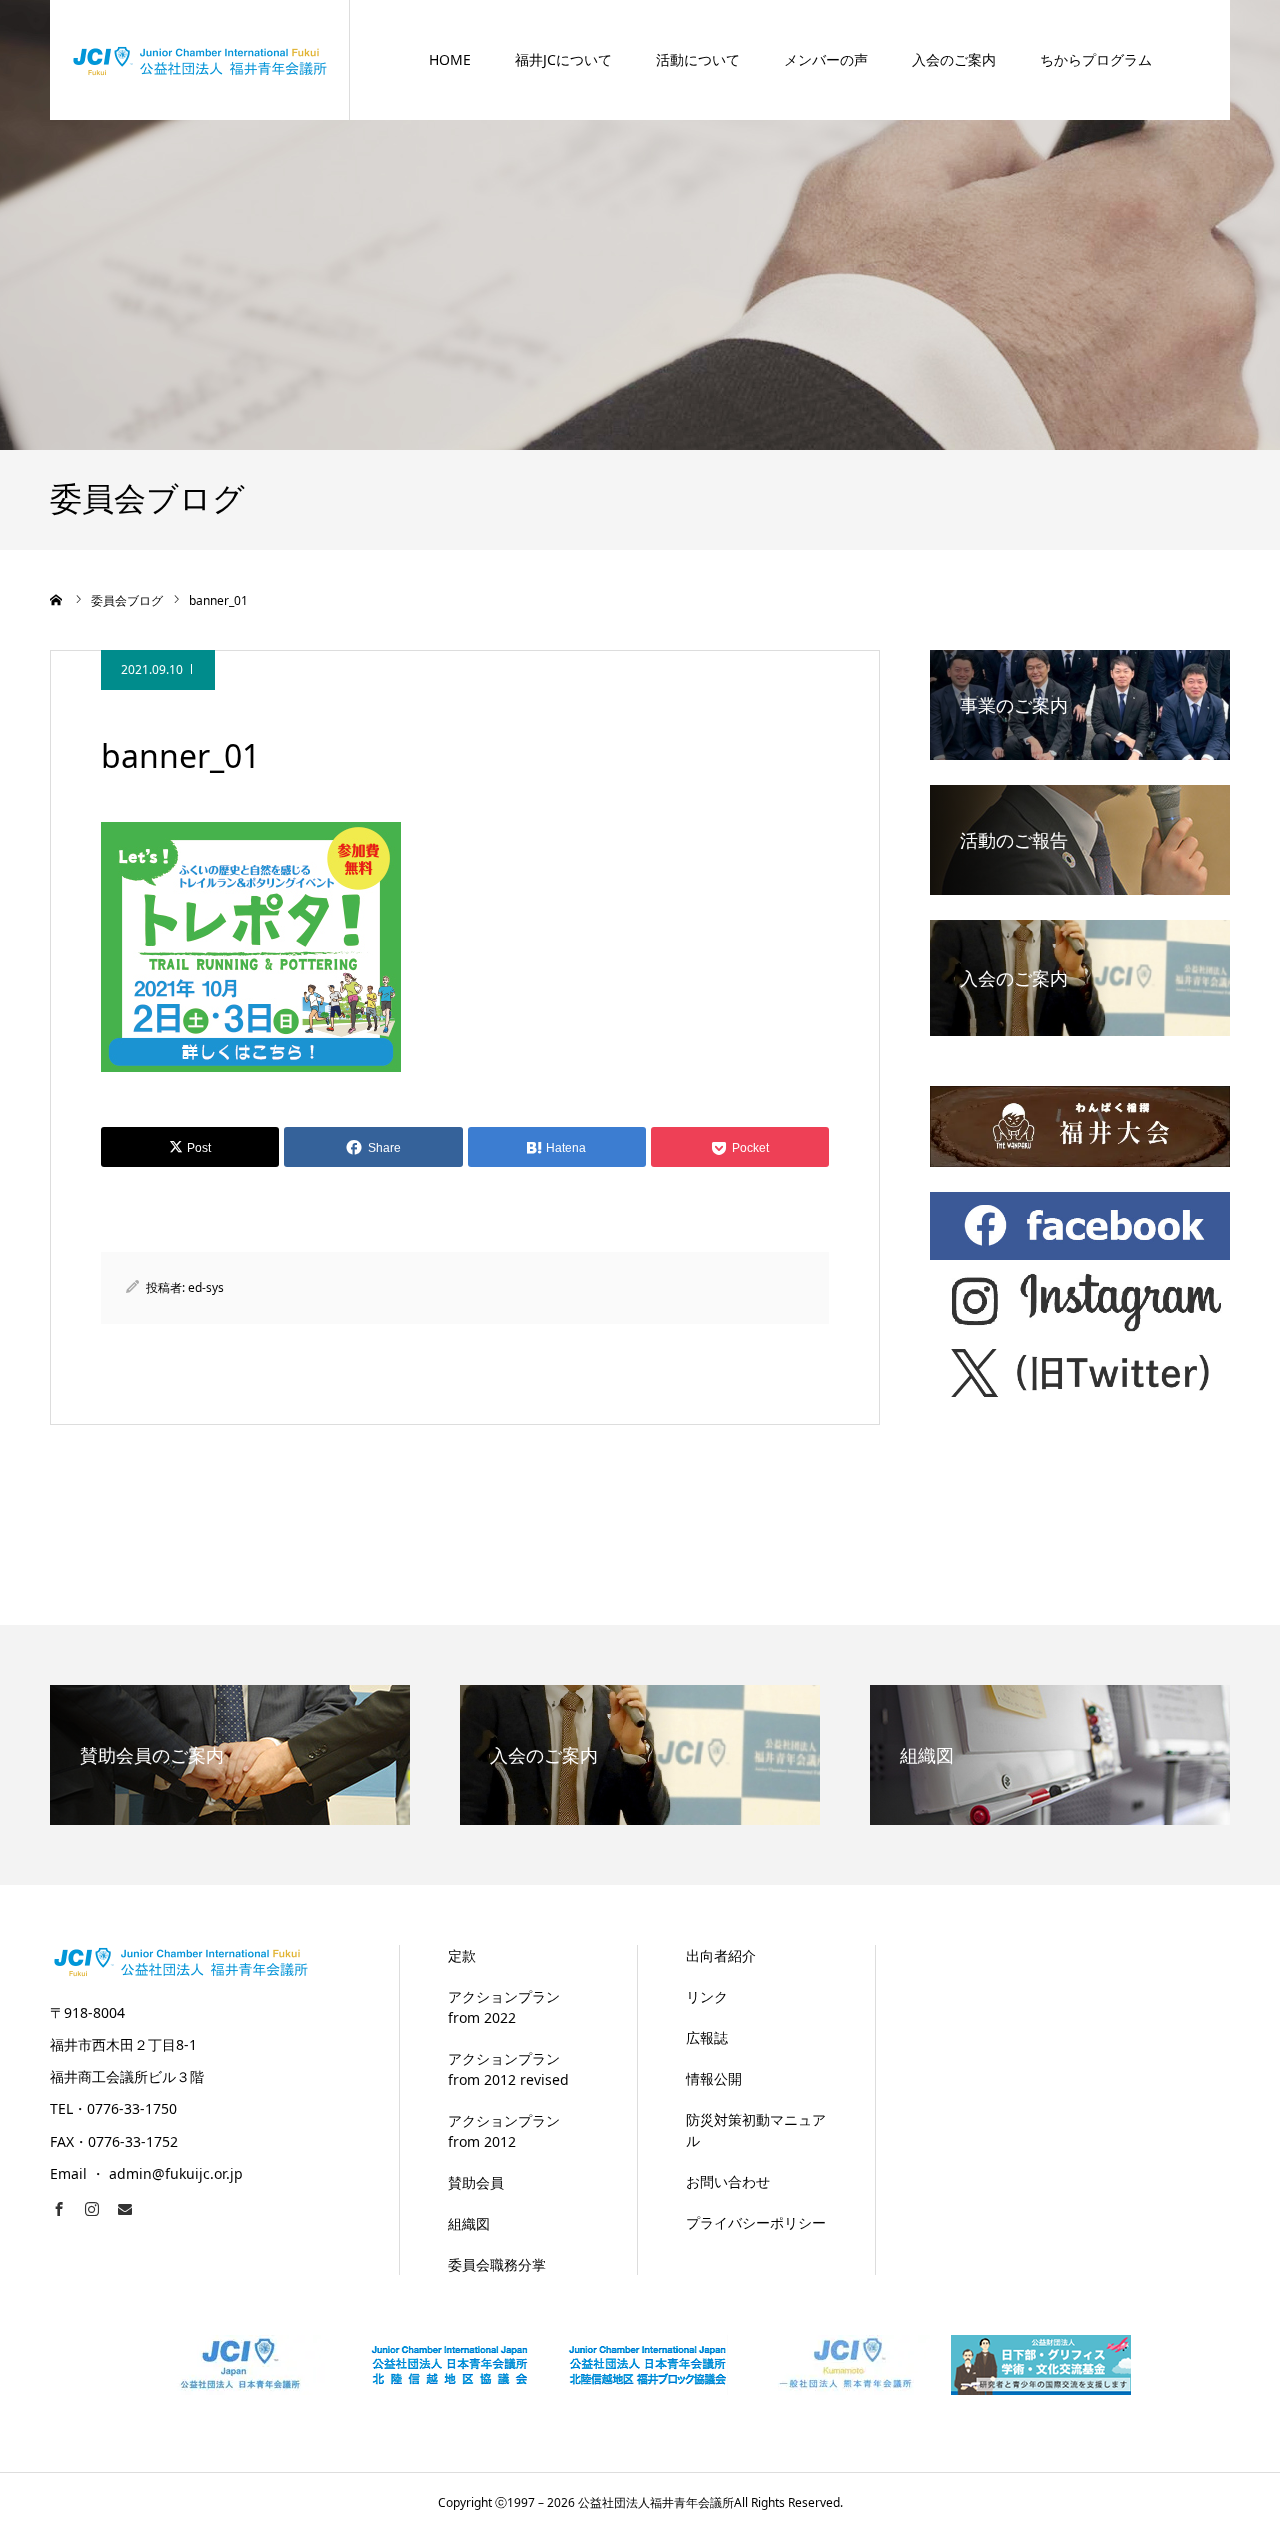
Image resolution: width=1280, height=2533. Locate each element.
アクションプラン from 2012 (504, 2131)
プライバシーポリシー (756, 2222)
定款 (462, 1955)
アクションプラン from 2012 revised (508, 2069)
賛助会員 (476, 2182)
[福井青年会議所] (200, 59)
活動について (698, 59)
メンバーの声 (826, 59)
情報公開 (714, 2078)
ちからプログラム (1096, 59)
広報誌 (707, 2037)
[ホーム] (57, 600)
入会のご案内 (954, 59)
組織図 (469, 2223)
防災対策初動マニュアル (756, 2130)
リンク (707, 1996)
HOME (450, 59)
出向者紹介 (721, 1955)
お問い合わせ (728, 2181)
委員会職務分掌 (497, 2264)
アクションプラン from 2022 (504, 2007)
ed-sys (206, 1287)
